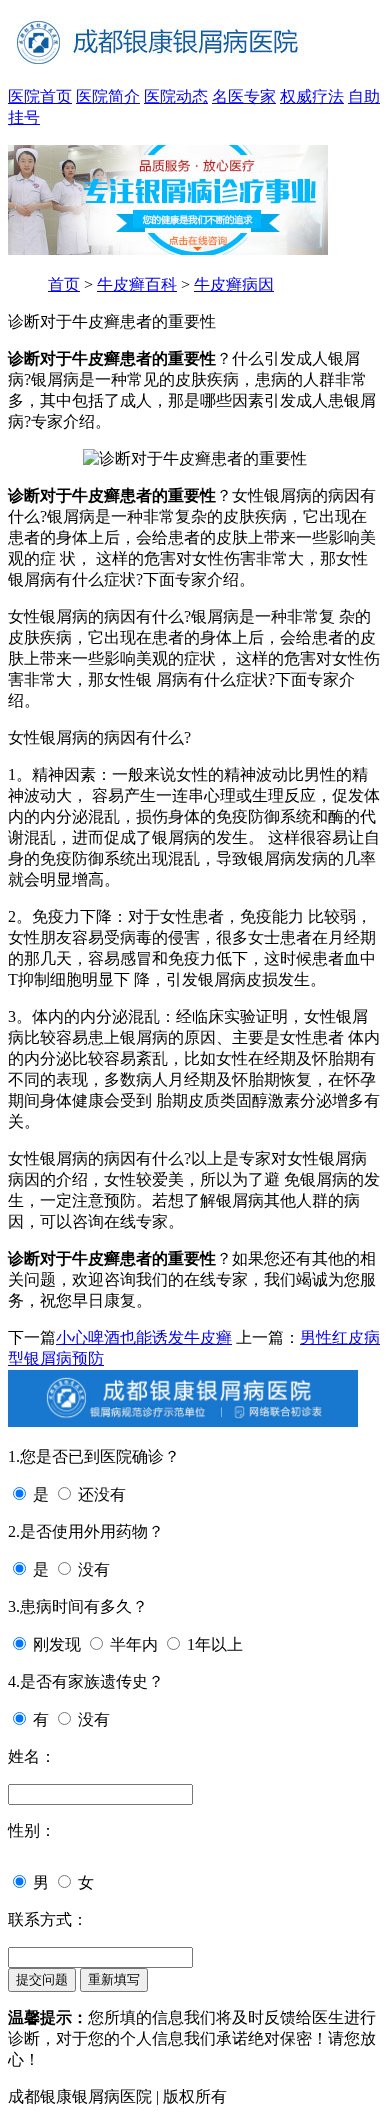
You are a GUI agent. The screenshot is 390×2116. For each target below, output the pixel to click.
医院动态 (176, 96)
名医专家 (244, 96)
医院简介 (108, 96)
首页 (64, 284)
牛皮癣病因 (234, 284)
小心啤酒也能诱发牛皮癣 (144, 1337)
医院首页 (40, 96)
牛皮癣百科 (137, 284)
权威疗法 (312, 96)
